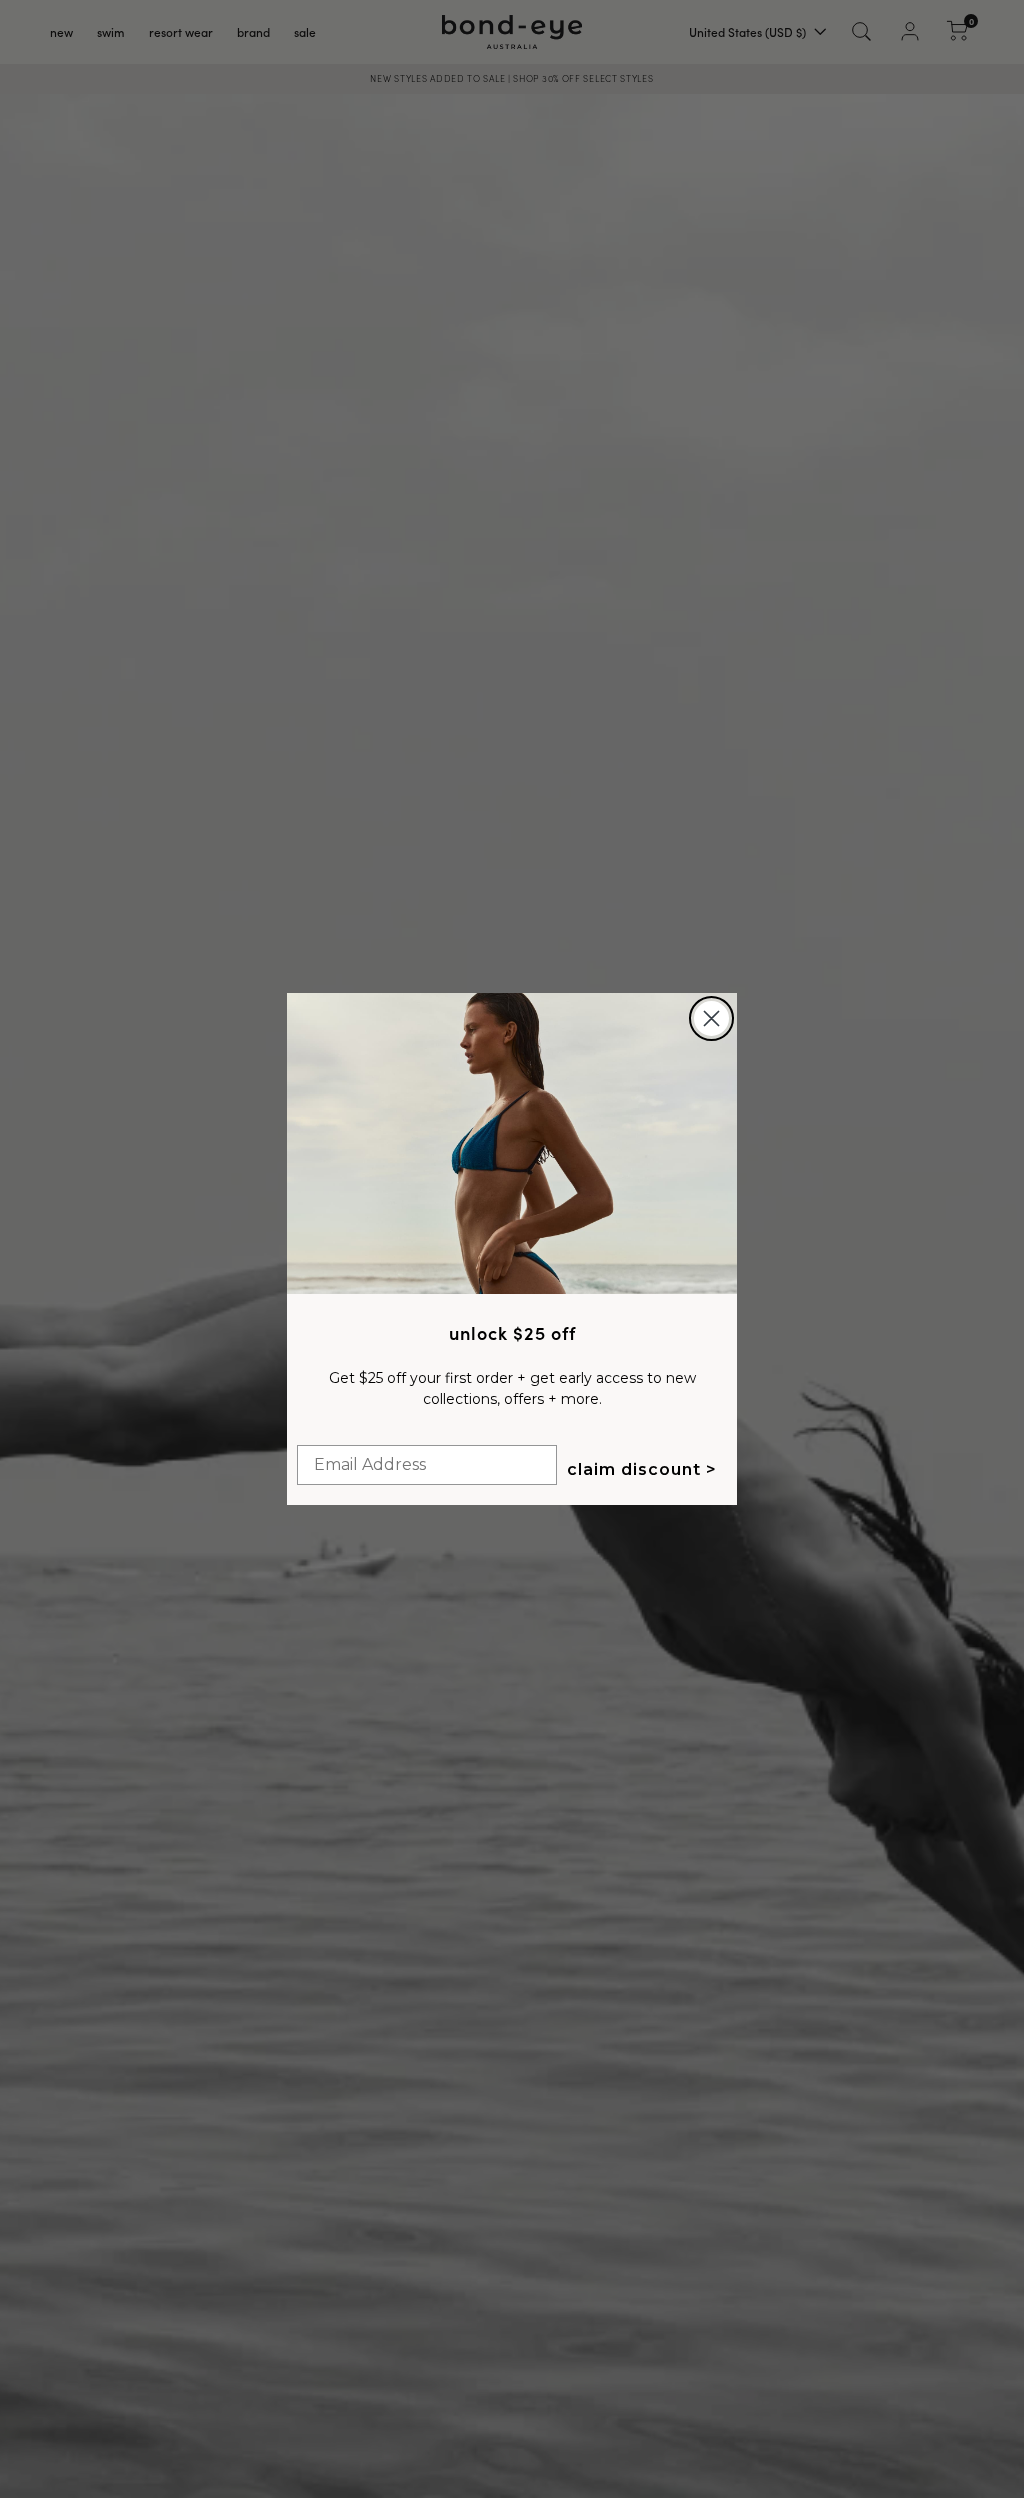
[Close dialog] (711, 1018)
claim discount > (642, 1469)
